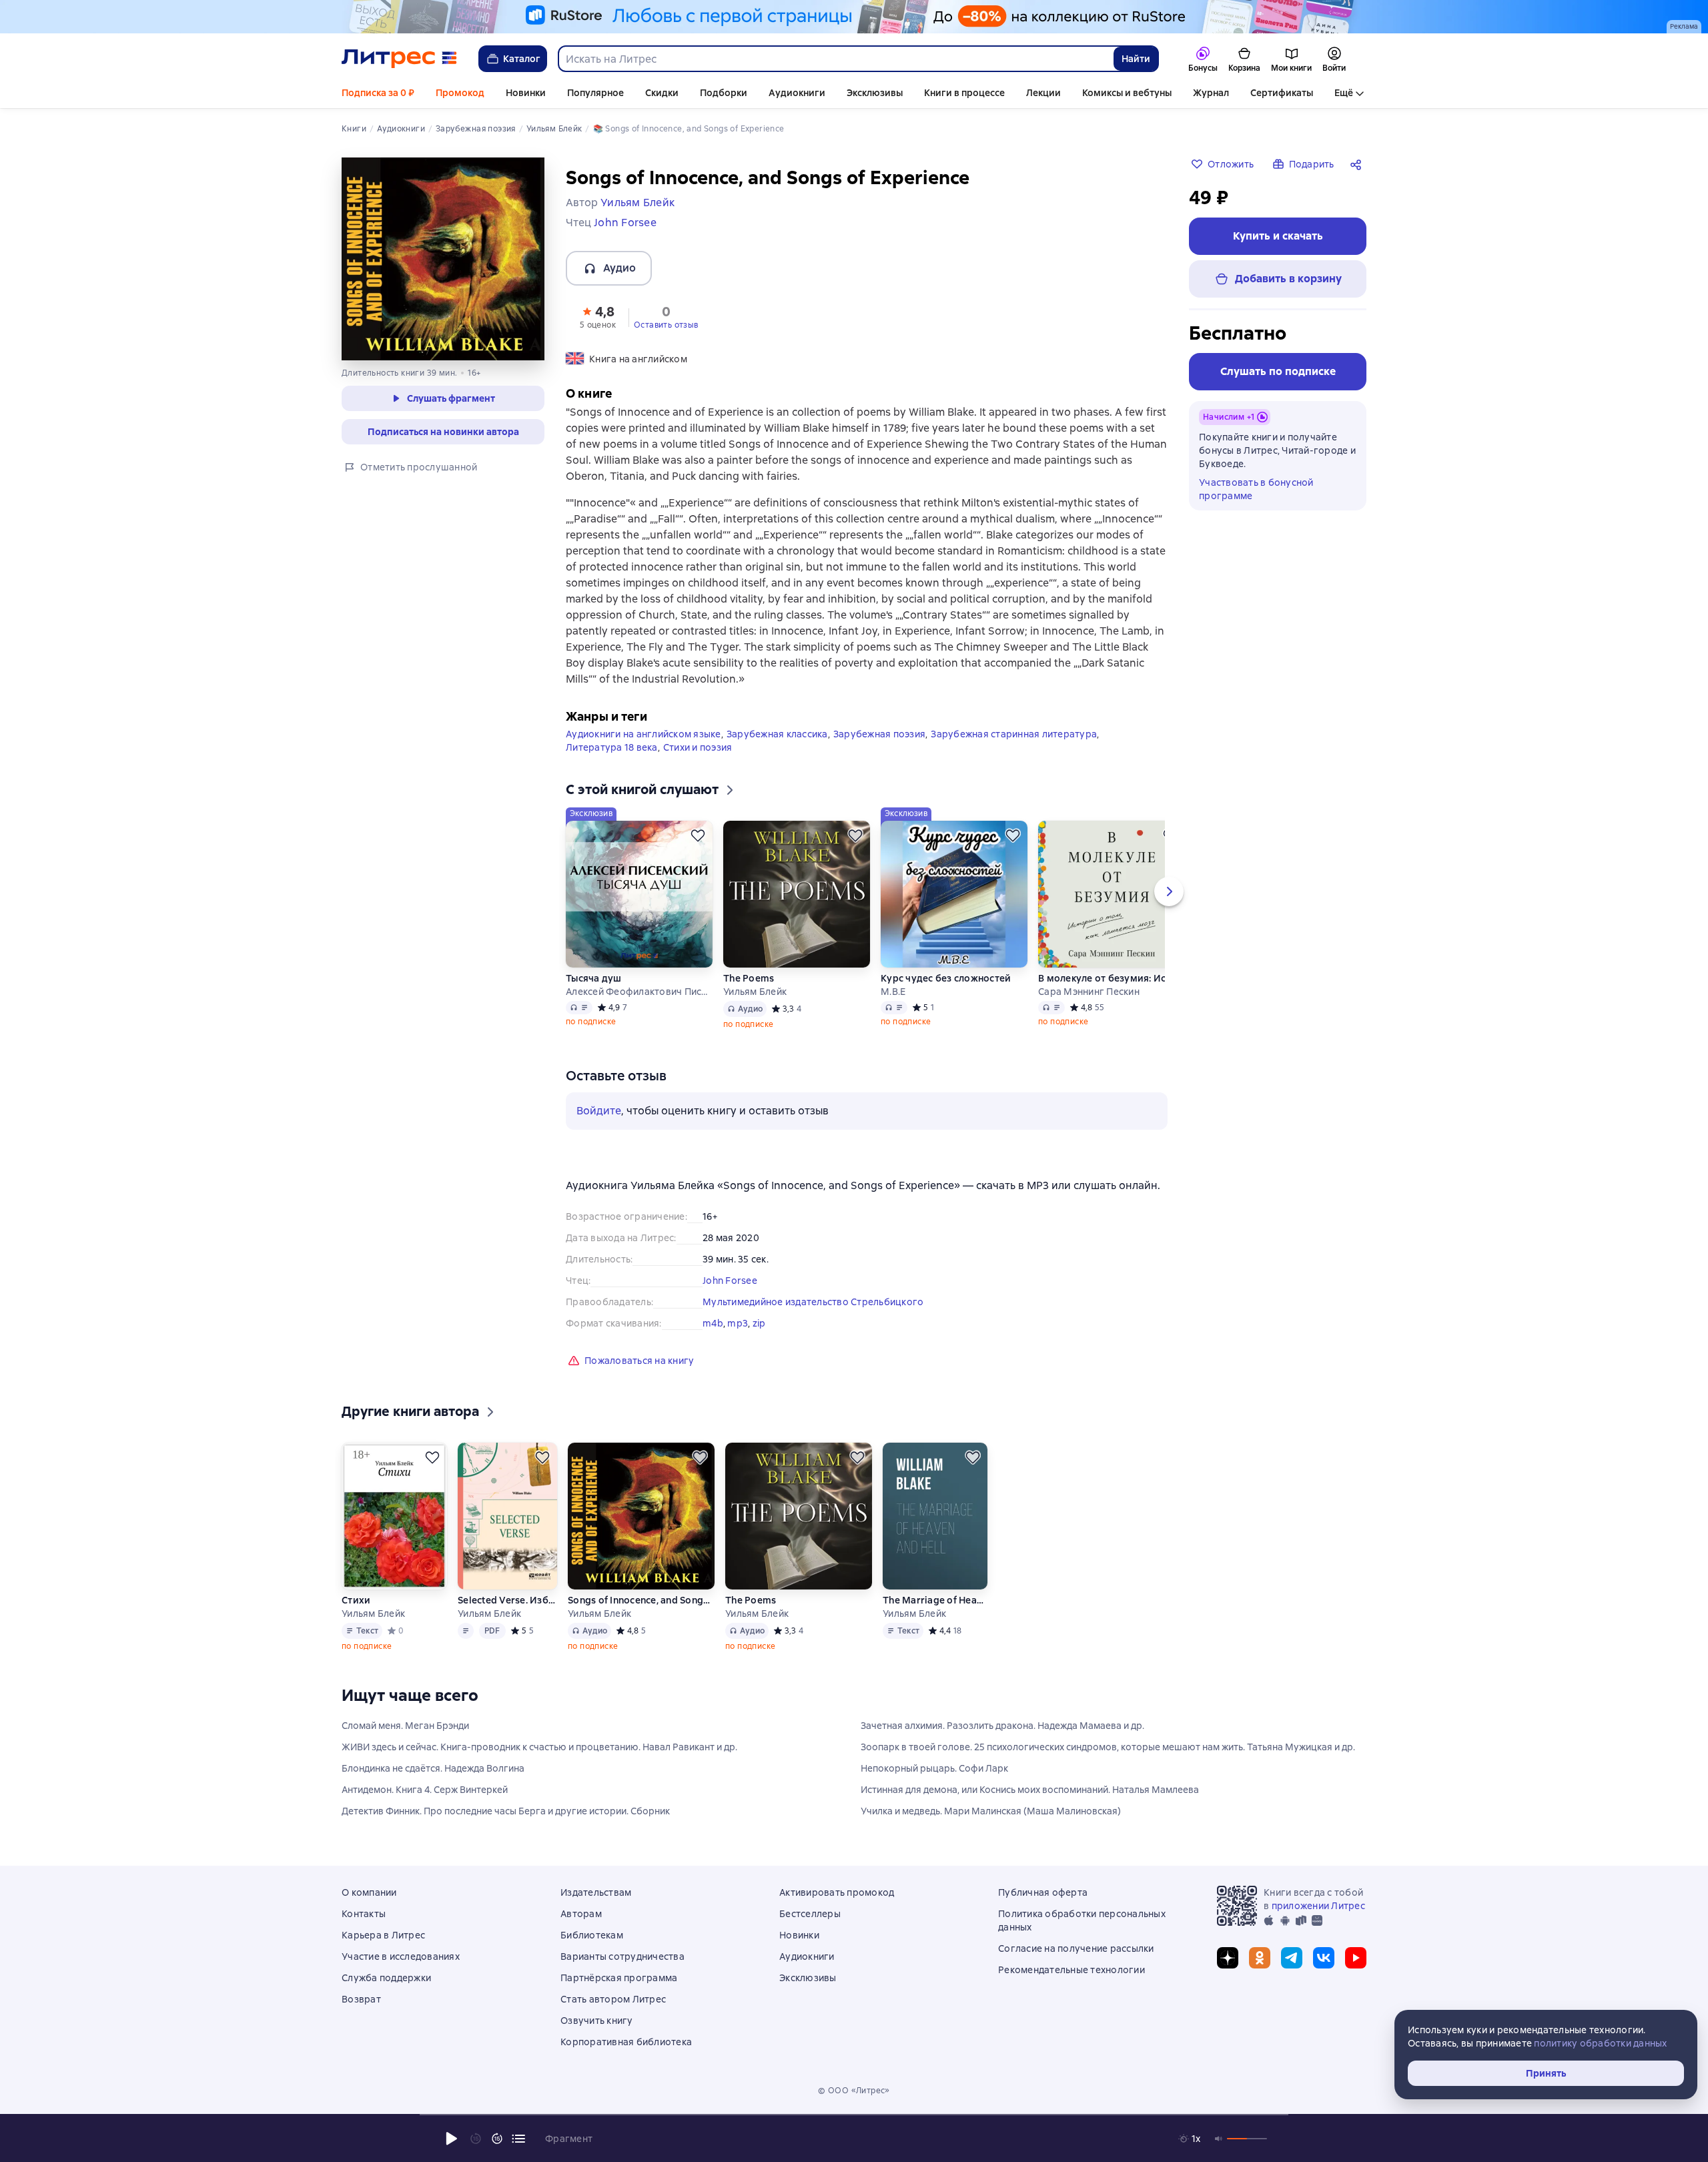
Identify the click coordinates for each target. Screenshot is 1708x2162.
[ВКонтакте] (1324, 1958)
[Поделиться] (1358, 164)
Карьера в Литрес (383, 1935)
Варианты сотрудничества (622, 1956)
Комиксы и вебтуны (1127, 93)
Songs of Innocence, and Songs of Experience (641, 1600)
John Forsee (730, 1281)
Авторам (581, 1914)
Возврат (361, 1999)
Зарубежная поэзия (879, 734)
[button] (598, 316)
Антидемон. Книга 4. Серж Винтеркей (425, 1790)
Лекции (1043, 93)
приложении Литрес (1318, 1906)
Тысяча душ (594, 978)
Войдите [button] (599, 1111)
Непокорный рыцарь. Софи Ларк (934, 1768)
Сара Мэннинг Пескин (1089, 992)
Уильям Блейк (755, 992)
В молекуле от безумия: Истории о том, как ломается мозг (1112, 978)
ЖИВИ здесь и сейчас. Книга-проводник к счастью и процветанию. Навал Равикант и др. (539, 1747)
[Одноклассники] (1260, 1958)
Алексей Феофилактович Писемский (639, 992)
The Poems (749, 978)
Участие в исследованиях (401, 1956)
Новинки (526, 93)
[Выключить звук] (1219, 2139)
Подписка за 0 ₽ (378, 93)
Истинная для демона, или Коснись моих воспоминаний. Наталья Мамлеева (1030, 1790)
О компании (369, 1892)
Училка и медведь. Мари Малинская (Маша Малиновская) (991, 1811)
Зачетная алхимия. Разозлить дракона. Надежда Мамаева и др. (1002, 1726)
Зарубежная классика (777, 734)
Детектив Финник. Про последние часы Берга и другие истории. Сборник (506, 1811)
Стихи (356, 1600)
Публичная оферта (1043, 1892)
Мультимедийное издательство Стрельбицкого (813, 1302)
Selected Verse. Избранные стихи (507, 1600)
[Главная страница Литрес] (399, 59)
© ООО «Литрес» (854, 2091)
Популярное (595, 93)
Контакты (364, 1914)
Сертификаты (1282, 93)
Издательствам (596, 1892)
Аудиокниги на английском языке (644, 734)
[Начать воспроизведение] (452, 2139)
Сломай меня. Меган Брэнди (405, 1726)
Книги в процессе (964, 93)
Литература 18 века (612, 747)
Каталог (522, 59)
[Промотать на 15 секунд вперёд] (497, 2139)
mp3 (738, 1323)
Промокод (460, 93)
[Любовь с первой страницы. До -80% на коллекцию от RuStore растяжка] (854, 17)
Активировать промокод (837, 1892)
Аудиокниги (797, 93)
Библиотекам (592, 1935)
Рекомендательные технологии (1072, 1970)
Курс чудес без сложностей (946, 978)
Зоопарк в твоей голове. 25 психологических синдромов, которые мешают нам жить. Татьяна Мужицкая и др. (1108, 1747)
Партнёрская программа (619, 1978)
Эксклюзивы (875, 93)
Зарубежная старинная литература (1014, 734)
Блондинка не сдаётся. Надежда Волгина (433, 1768)
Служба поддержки (386, 1978)
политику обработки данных (1600, 2043)
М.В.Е (893, 992)
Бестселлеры (810, 1914)
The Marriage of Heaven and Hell (935, 1600)
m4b (713, 1323)
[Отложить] (698, 835)
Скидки (662, 93)
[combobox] (835, 59)
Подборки (724, 93)
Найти (1136, 59)
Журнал (1211, 93)
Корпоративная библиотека (626, 2042)
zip (759, 1323)
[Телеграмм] (1292, 1958)
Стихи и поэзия (698, 747)
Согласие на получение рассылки (1076, 1948)
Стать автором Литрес (613, 1999)
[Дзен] (1228, 1958)
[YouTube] (1356, 1958)
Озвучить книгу (597, 2021)
